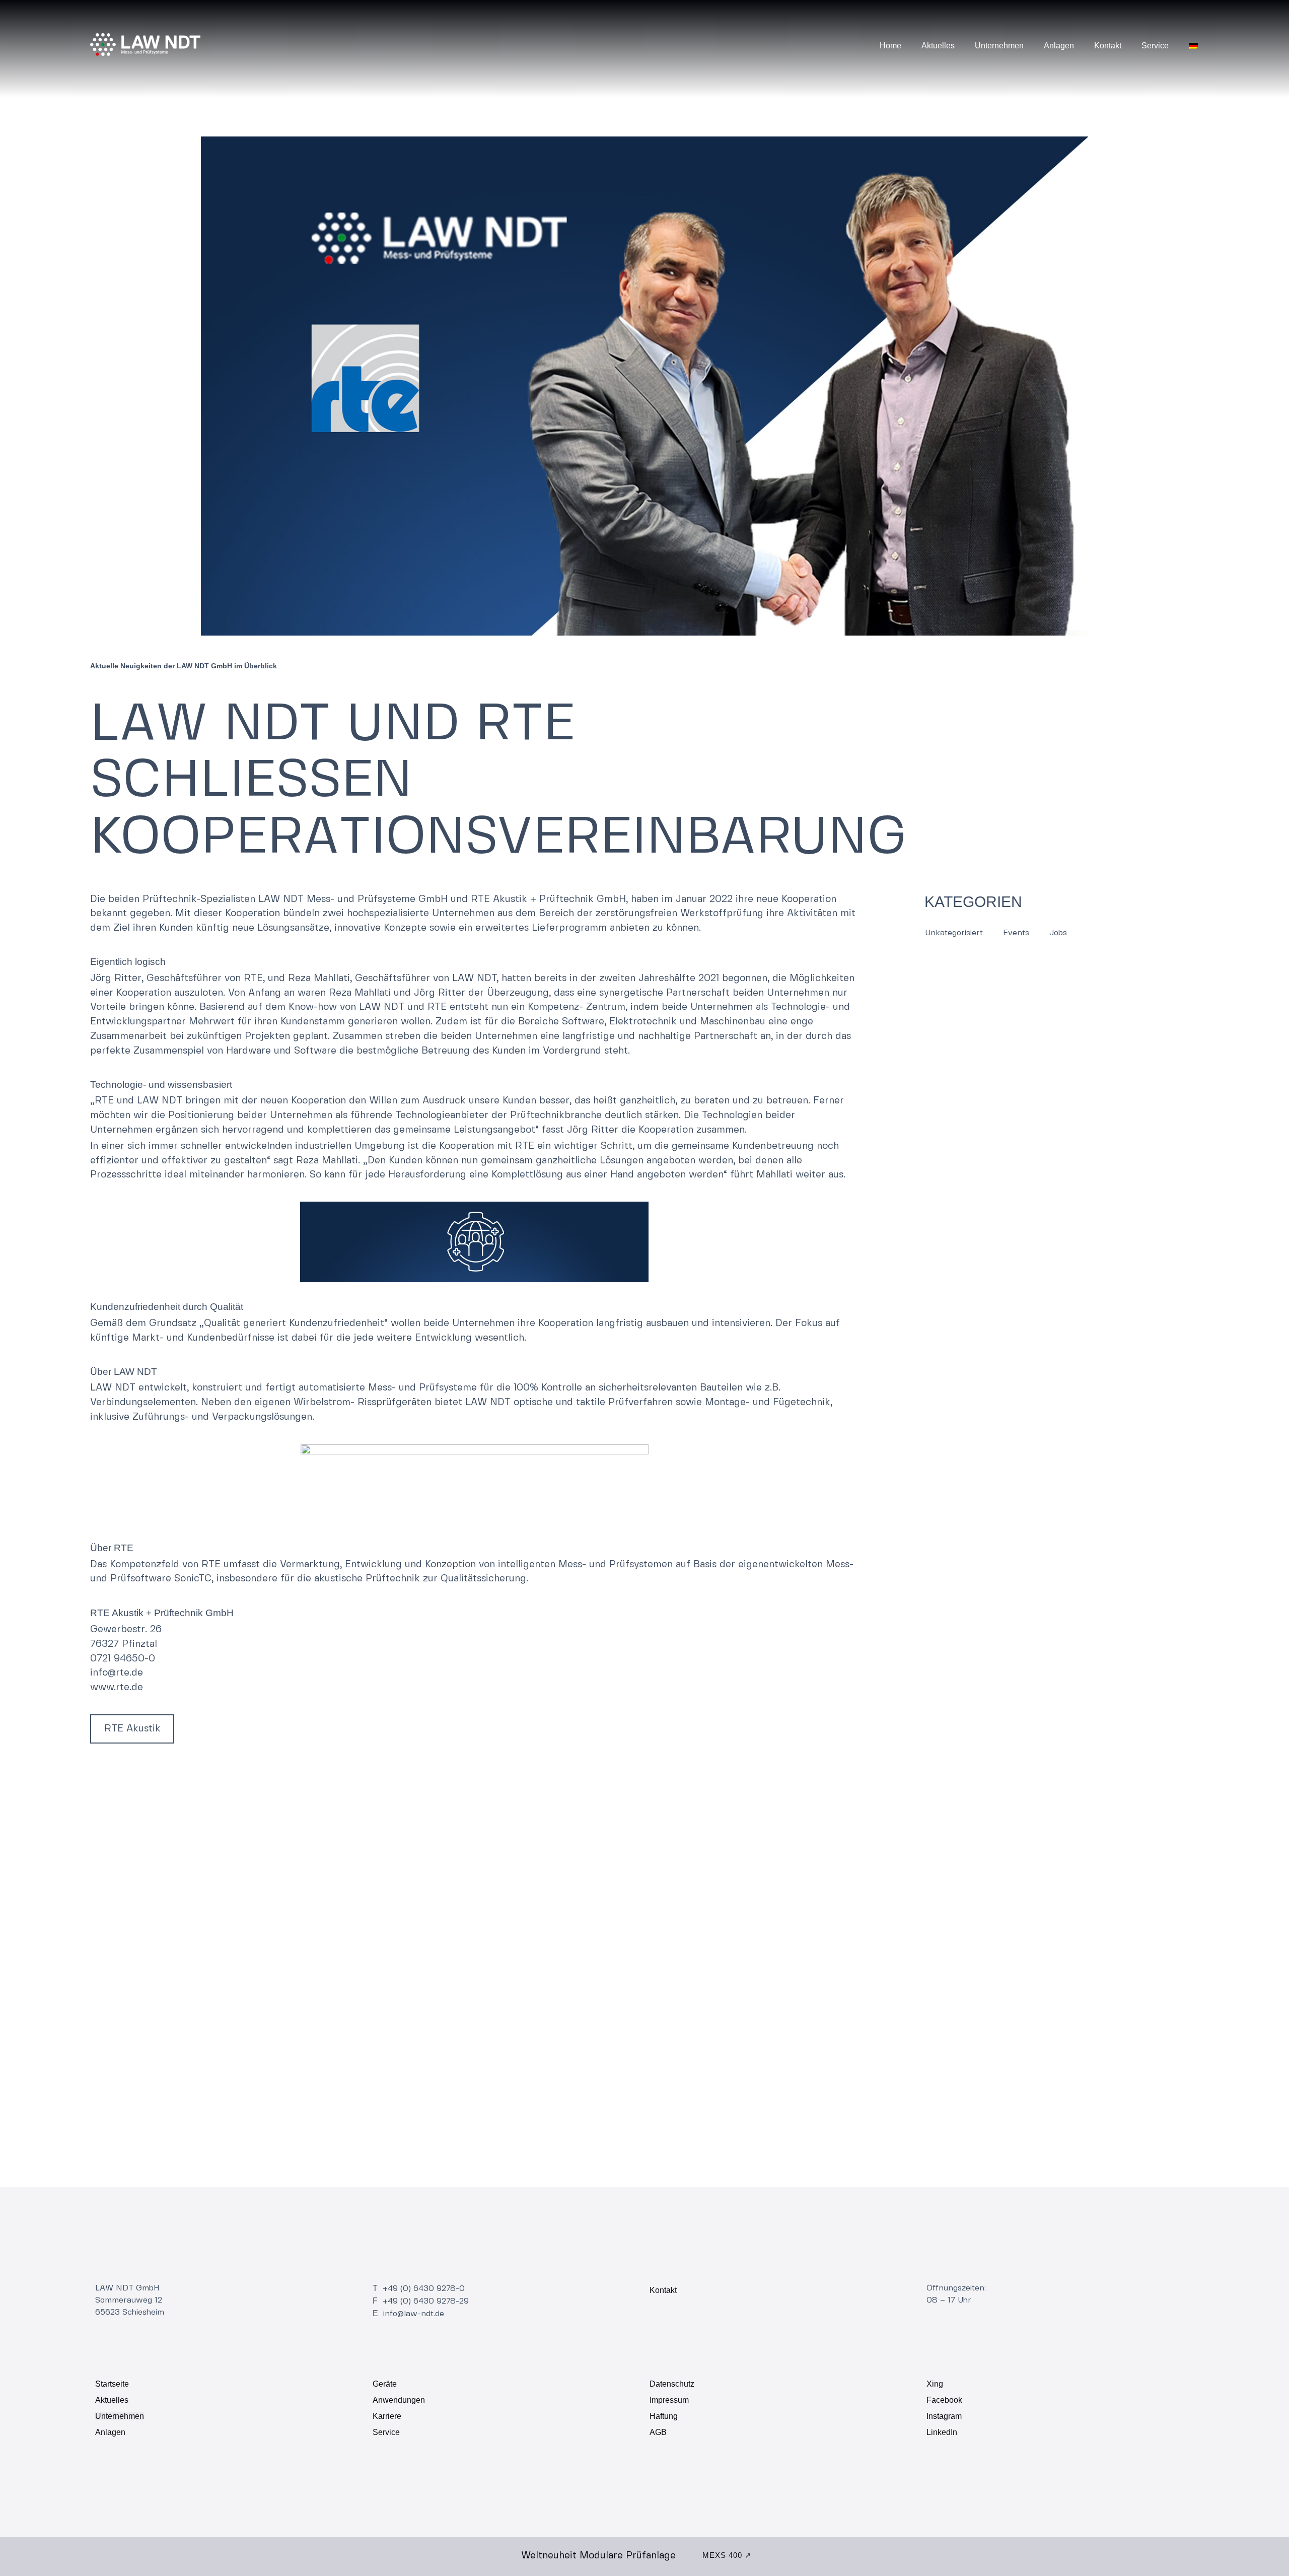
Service (1155, 46)
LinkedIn (942, 2432)
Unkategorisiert (954, 933)
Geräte (385, 2384)
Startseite (112, 2384)
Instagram (944, 2416)
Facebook (944, 2400)
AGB (658, 2432)
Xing (935, 2384)
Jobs (1058, 933)
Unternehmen (999, 46)
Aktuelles (938, 46)
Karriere (387, 2416)
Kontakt (1108, 46)
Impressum (669, 2400)
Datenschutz (672, 2384)
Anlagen (1059, 46)
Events (1016, 933)
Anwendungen (399, 2400)
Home (890, 46)
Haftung (664, 2416)
